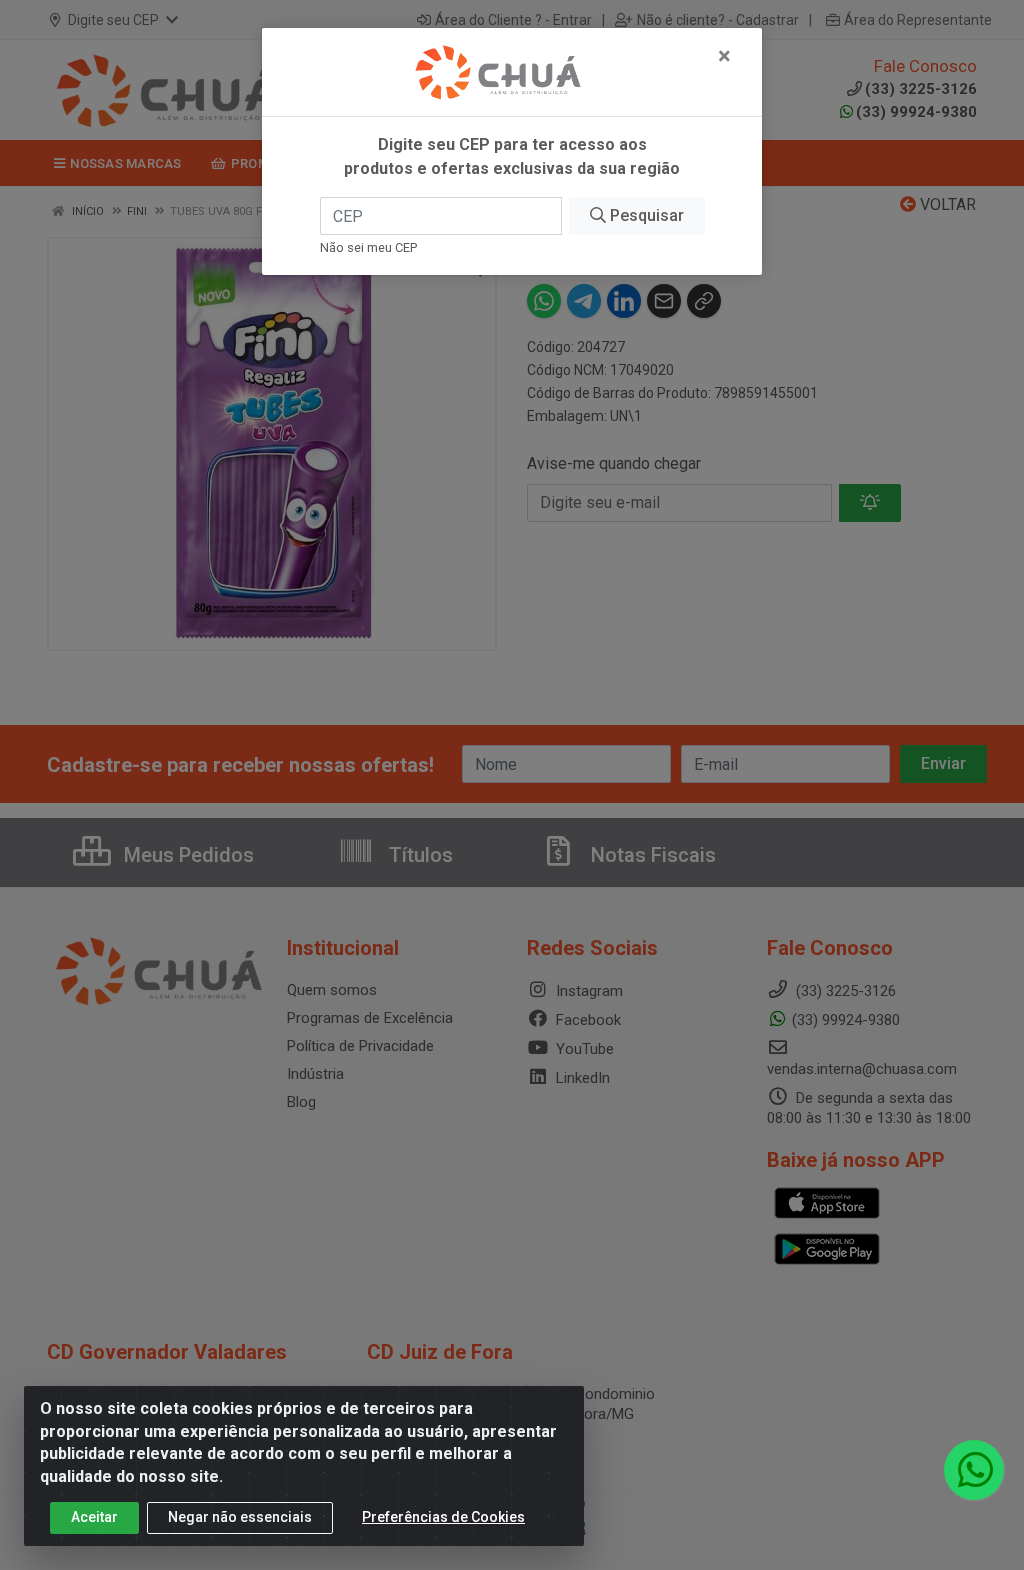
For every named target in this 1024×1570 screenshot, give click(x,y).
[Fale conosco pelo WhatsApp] (974, 1470)
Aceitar (94, 1517)
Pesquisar (645, 215)
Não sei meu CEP (368, 247)
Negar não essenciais (240, 1517)
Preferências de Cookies (443, 1517)
